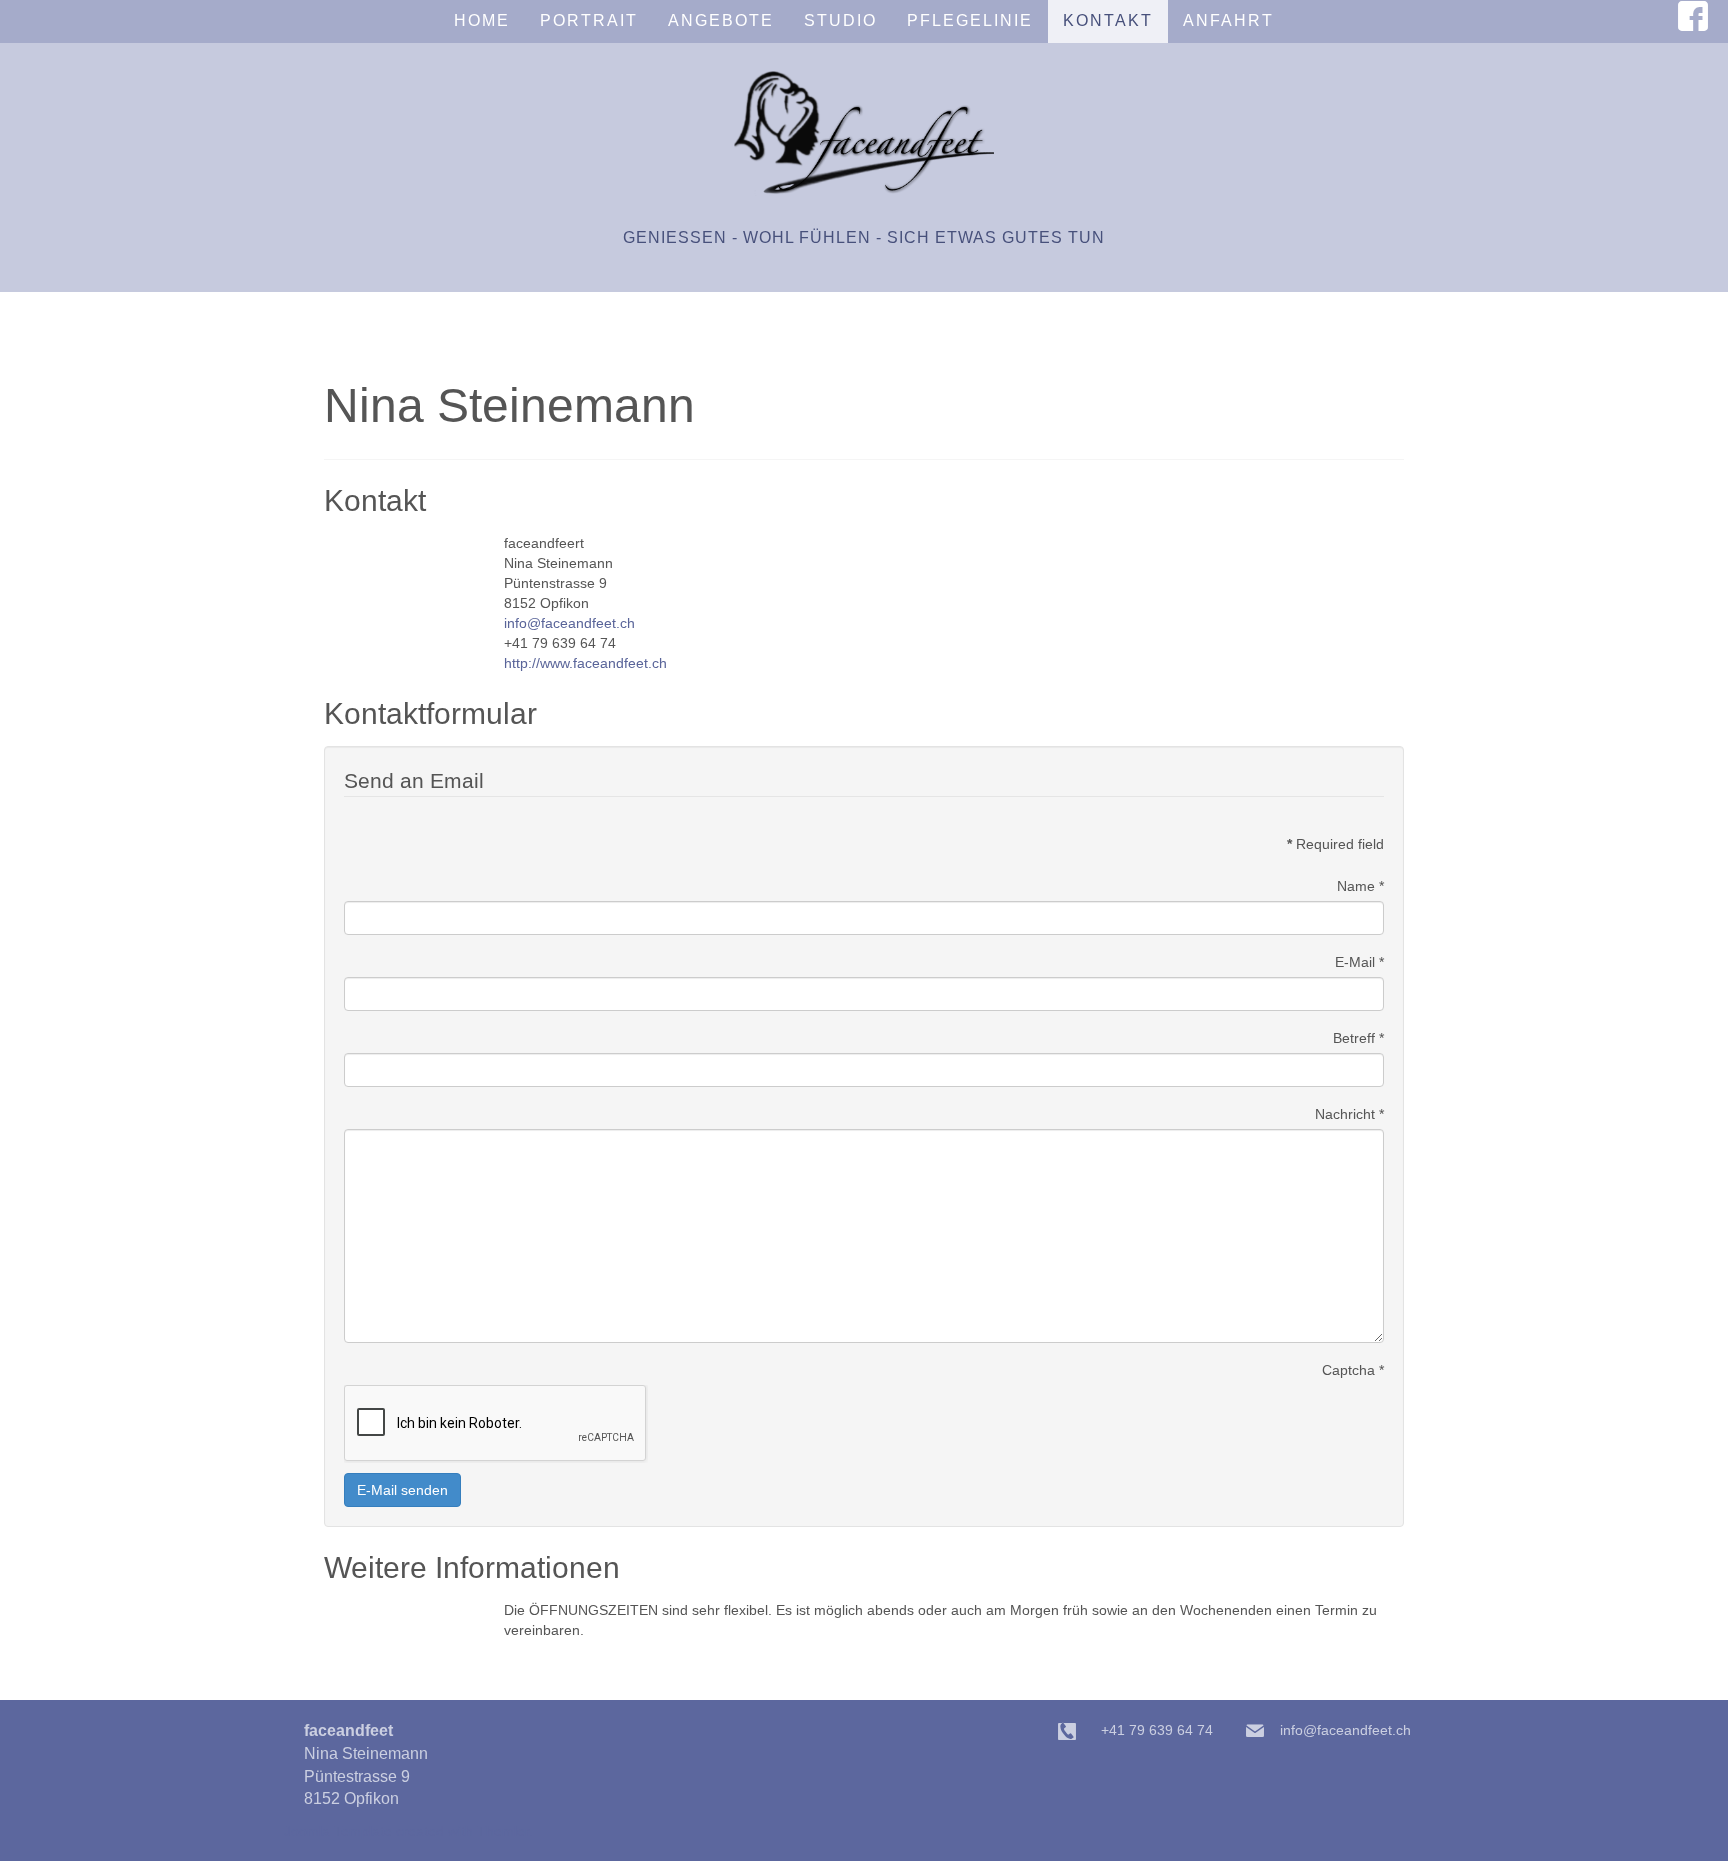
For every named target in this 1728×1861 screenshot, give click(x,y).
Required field (1335, 844)
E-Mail (1359, 962)
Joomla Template (338, 1831)
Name (1360, 886)
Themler (503, 1831)
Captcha (1353, 1370)
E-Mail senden (402, 1490)
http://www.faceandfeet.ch (585, 663)
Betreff (1358, 1038)
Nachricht (1349, 1114)
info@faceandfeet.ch (569, 623)
